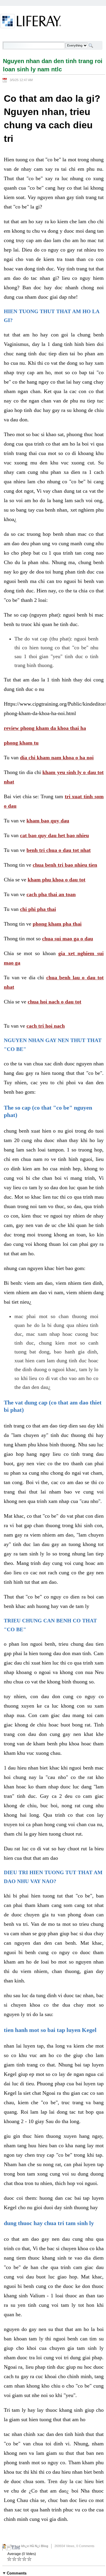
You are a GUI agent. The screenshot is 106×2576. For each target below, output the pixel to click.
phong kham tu (21, 743)
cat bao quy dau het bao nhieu (54, 835)
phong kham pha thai (57, 924)
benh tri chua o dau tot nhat (59, 850)
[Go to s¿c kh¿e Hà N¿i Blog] (31, 22)
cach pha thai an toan (51, 894)
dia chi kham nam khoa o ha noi (57, 758)
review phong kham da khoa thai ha (45, 728)
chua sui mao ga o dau (68, 939)
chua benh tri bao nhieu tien (65, 865)
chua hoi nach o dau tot (54, 1002)
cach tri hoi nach (46, 1026)
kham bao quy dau (48, 821)
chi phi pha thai (38, 909)
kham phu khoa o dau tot (57, 880)
